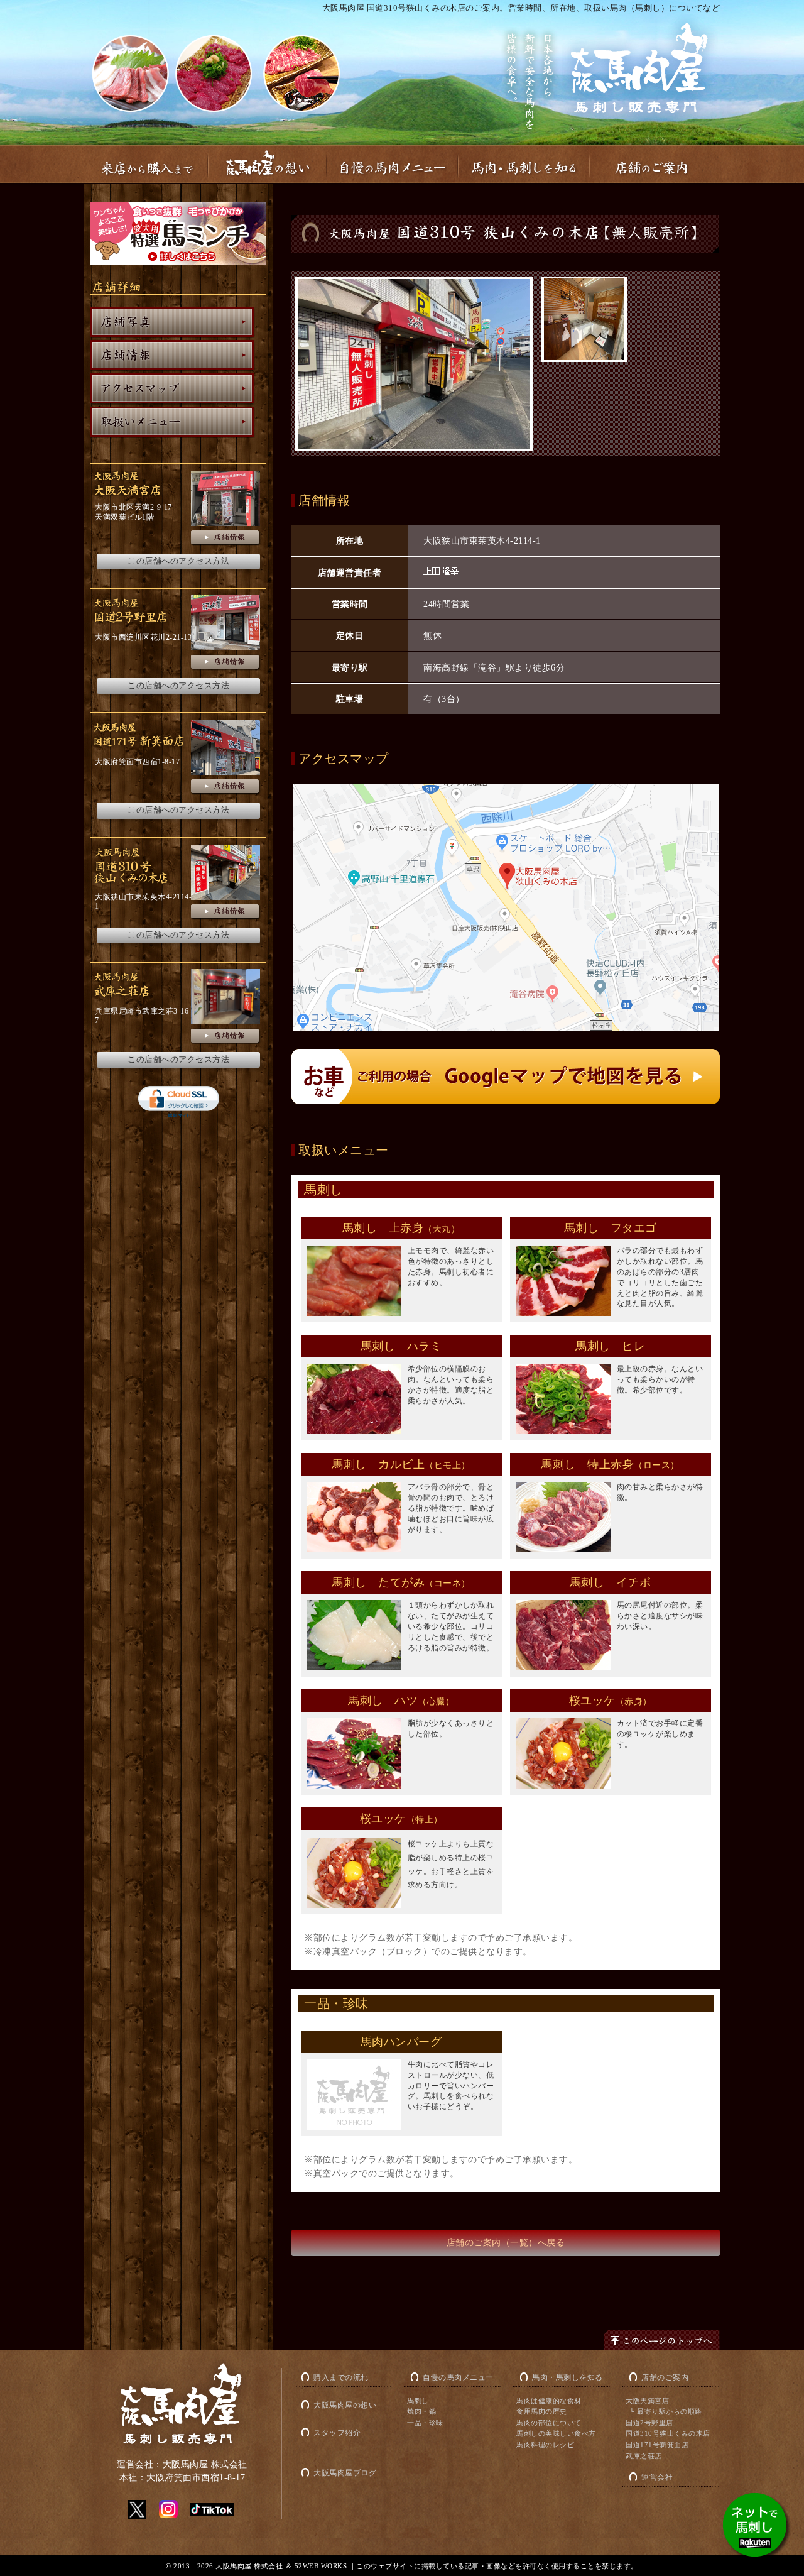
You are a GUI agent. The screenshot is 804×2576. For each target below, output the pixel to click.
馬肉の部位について (549, 2423)
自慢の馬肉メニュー (458, 2377)
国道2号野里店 (649, 2423)
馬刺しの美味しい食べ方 (556, 2433)
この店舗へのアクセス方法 (178, 561)
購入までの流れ (341, 2377)
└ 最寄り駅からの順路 (666, 2411)
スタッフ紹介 (337, 2433)
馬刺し (418, 2401)
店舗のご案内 (665, 2377)
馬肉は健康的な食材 (549, 2401)
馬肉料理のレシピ (545, 2445)
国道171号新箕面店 (657, 2445)
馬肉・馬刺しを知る (568, 2377)
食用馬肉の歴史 (542, 2411)
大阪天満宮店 (647, 2401)
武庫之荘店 (644, 2456)
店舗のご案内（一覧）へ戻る (506, 2243)
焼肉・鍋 (421, 2411)
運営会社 (657, 2477)
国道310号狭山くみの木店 (668, 2433)
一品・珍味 (425, 2423)
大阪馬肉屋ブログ (345, 2473)
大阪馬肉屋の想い (345, 2405)
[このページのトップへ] (662, 2341)
